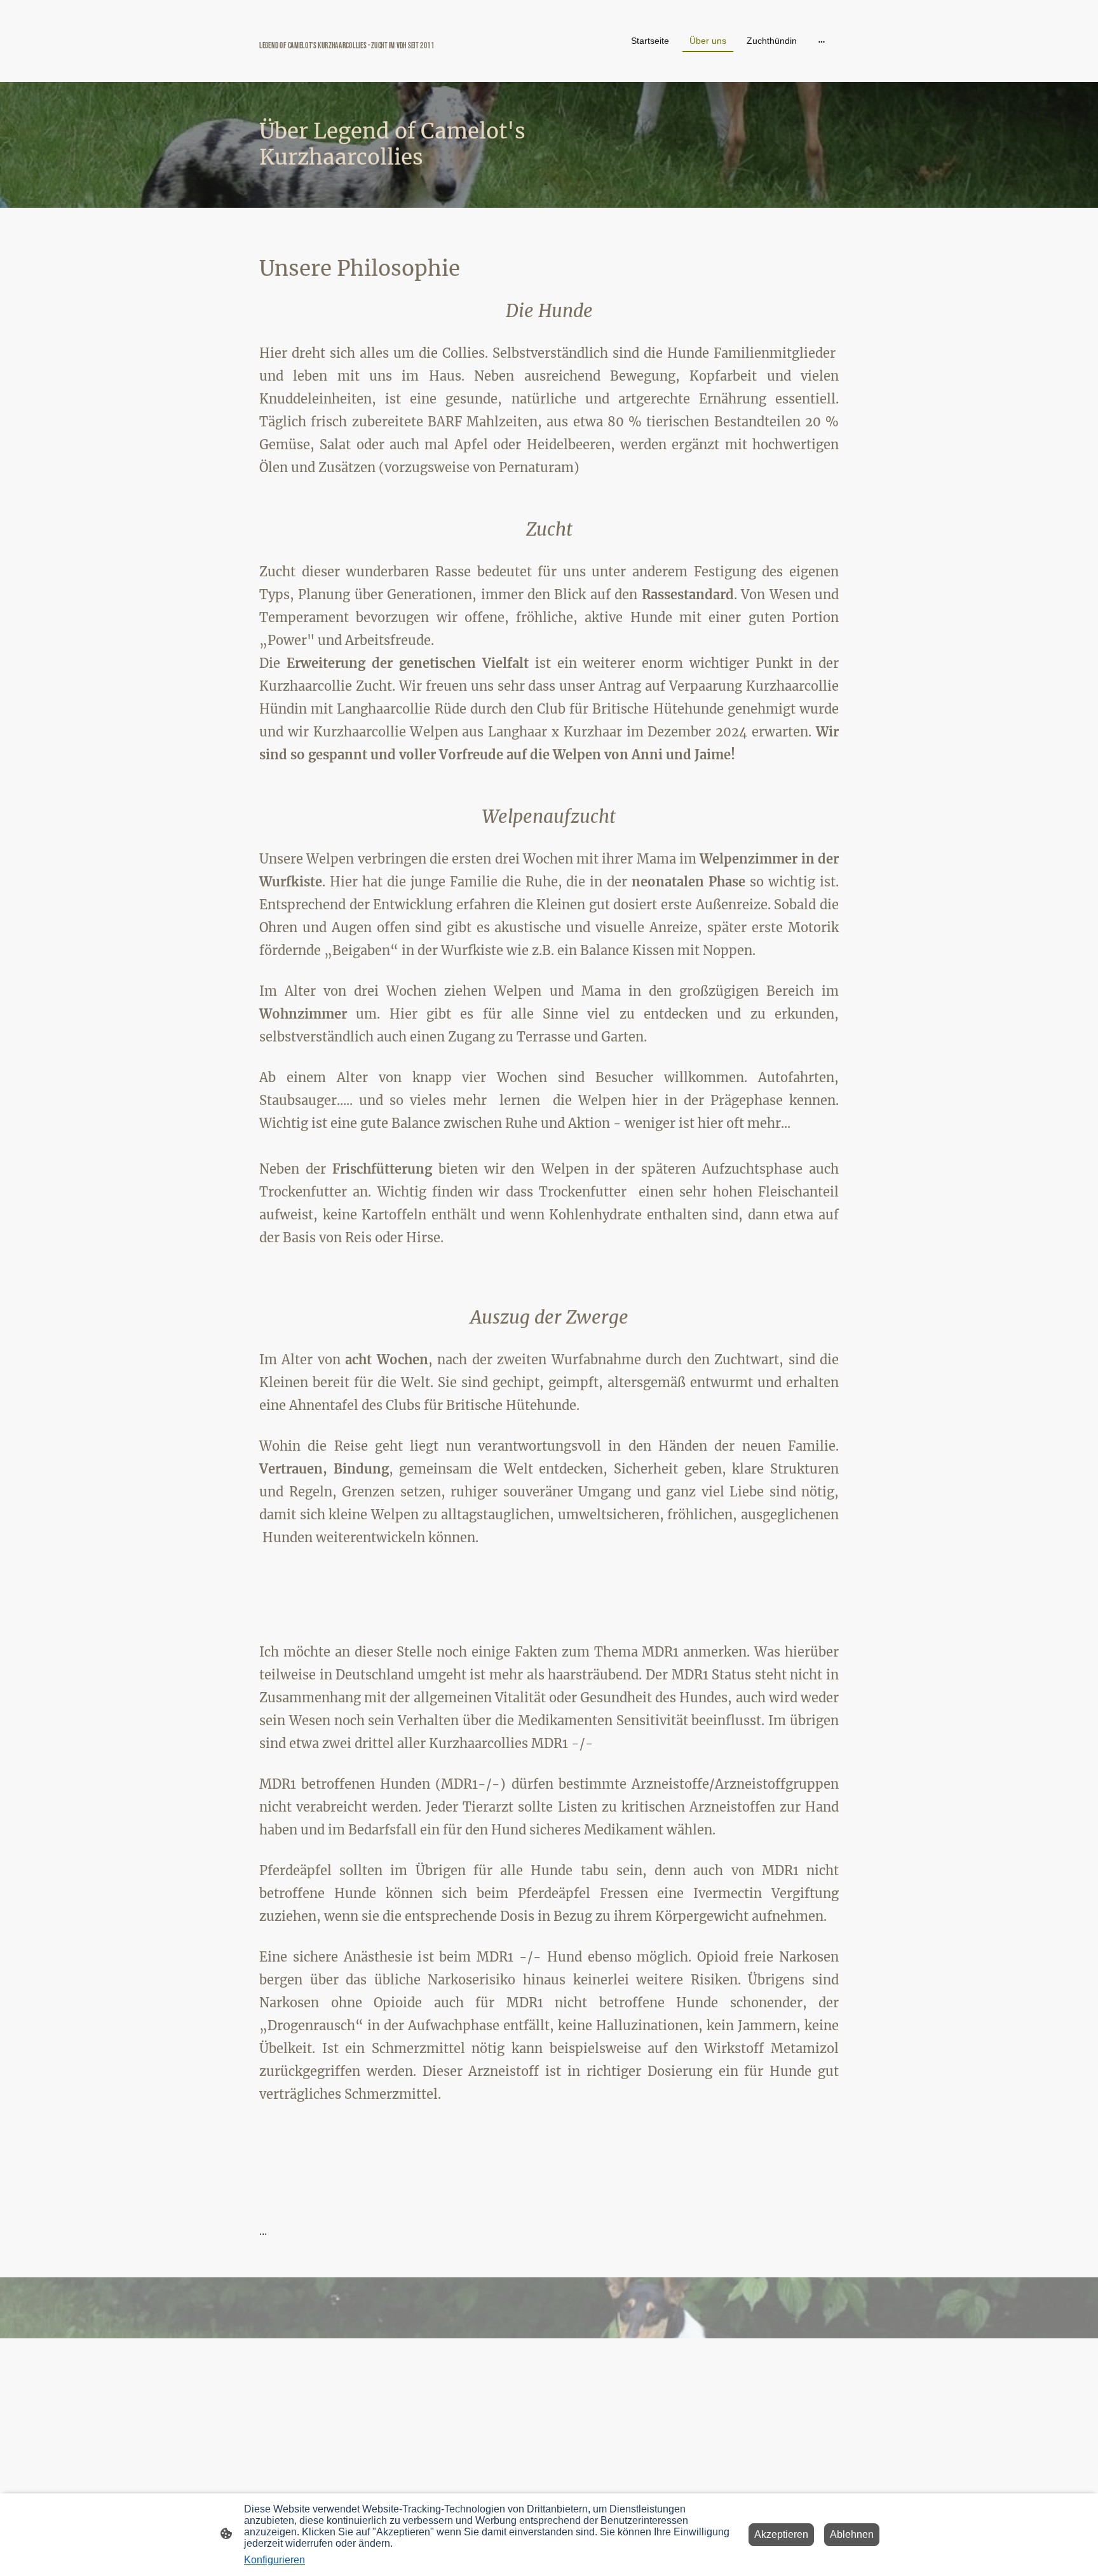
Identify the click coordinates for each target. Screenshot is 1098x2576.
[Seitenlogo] (352, 66)
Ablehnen (852, 2534)
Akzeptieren (781, 2534)
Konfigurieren (274, 2560)
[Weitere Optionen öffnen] (822, 41)
